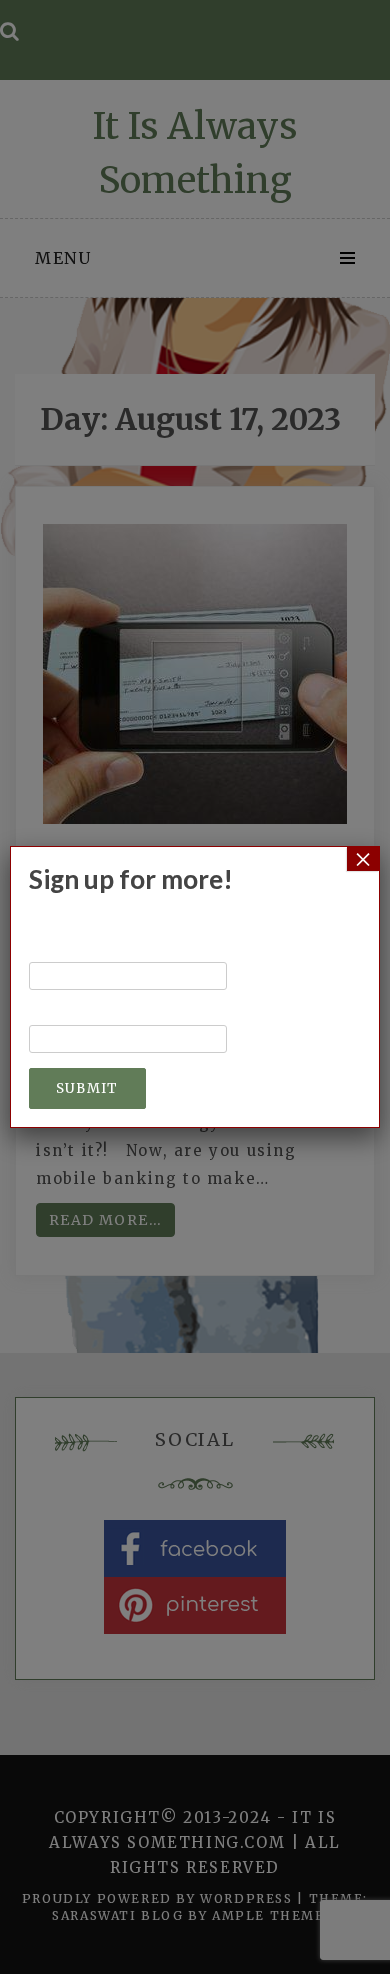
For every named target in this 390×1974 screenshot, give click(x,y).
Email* (59, 1015)
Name (54, 952)
